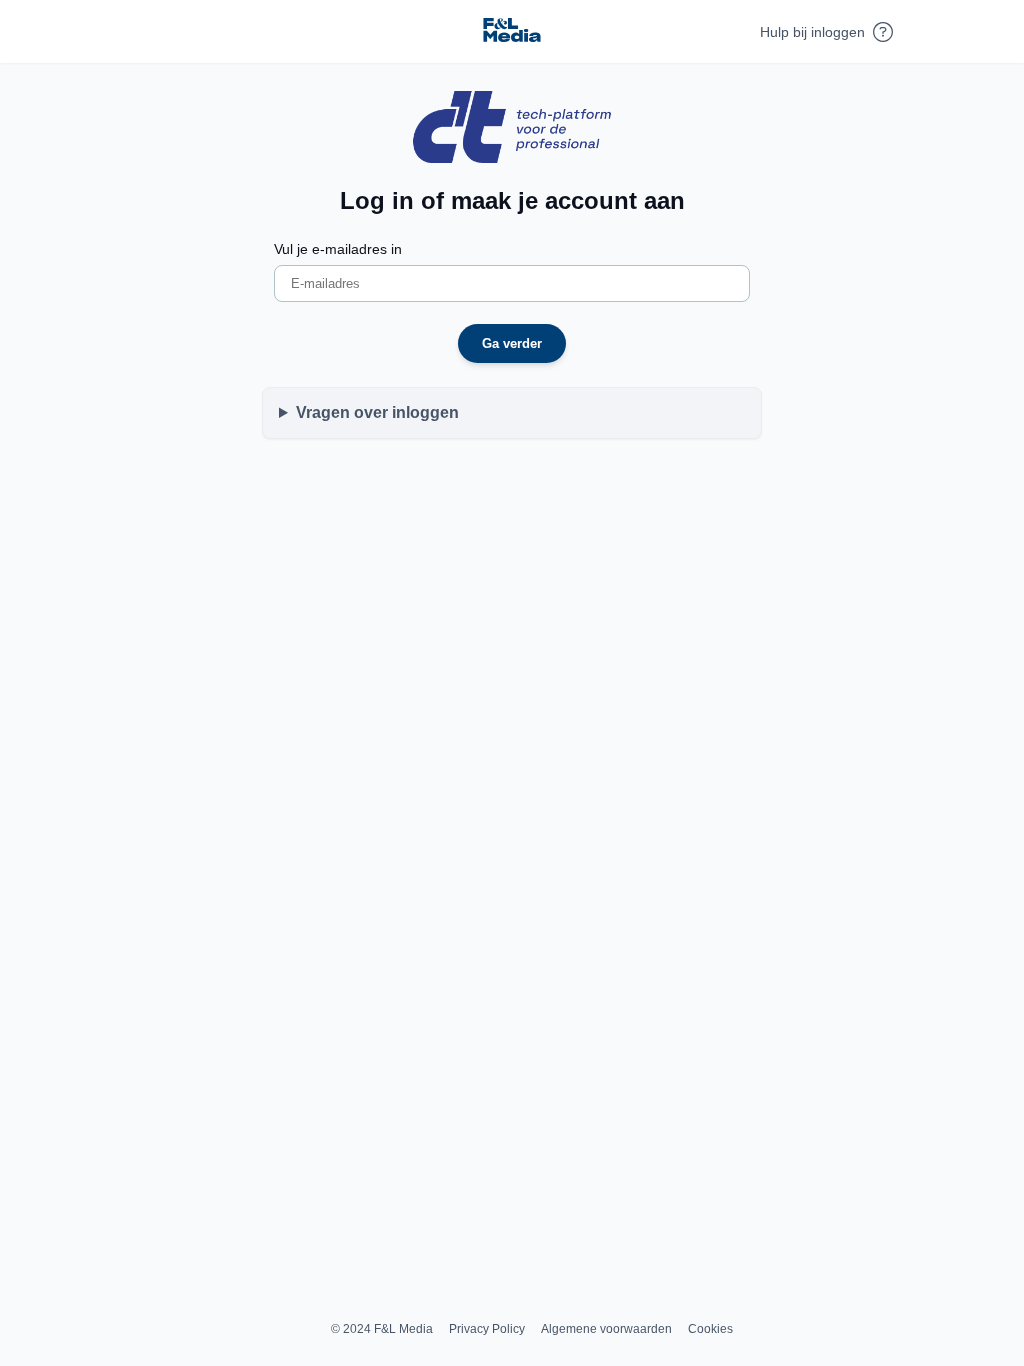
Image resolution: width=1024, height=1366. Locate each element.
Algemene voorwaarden (606, 1329)
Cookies (710, 1329)
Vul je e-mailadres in (338, 249)
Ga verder (512, 343)
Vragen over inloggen (377, 412)
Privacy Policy (487, 1329)
